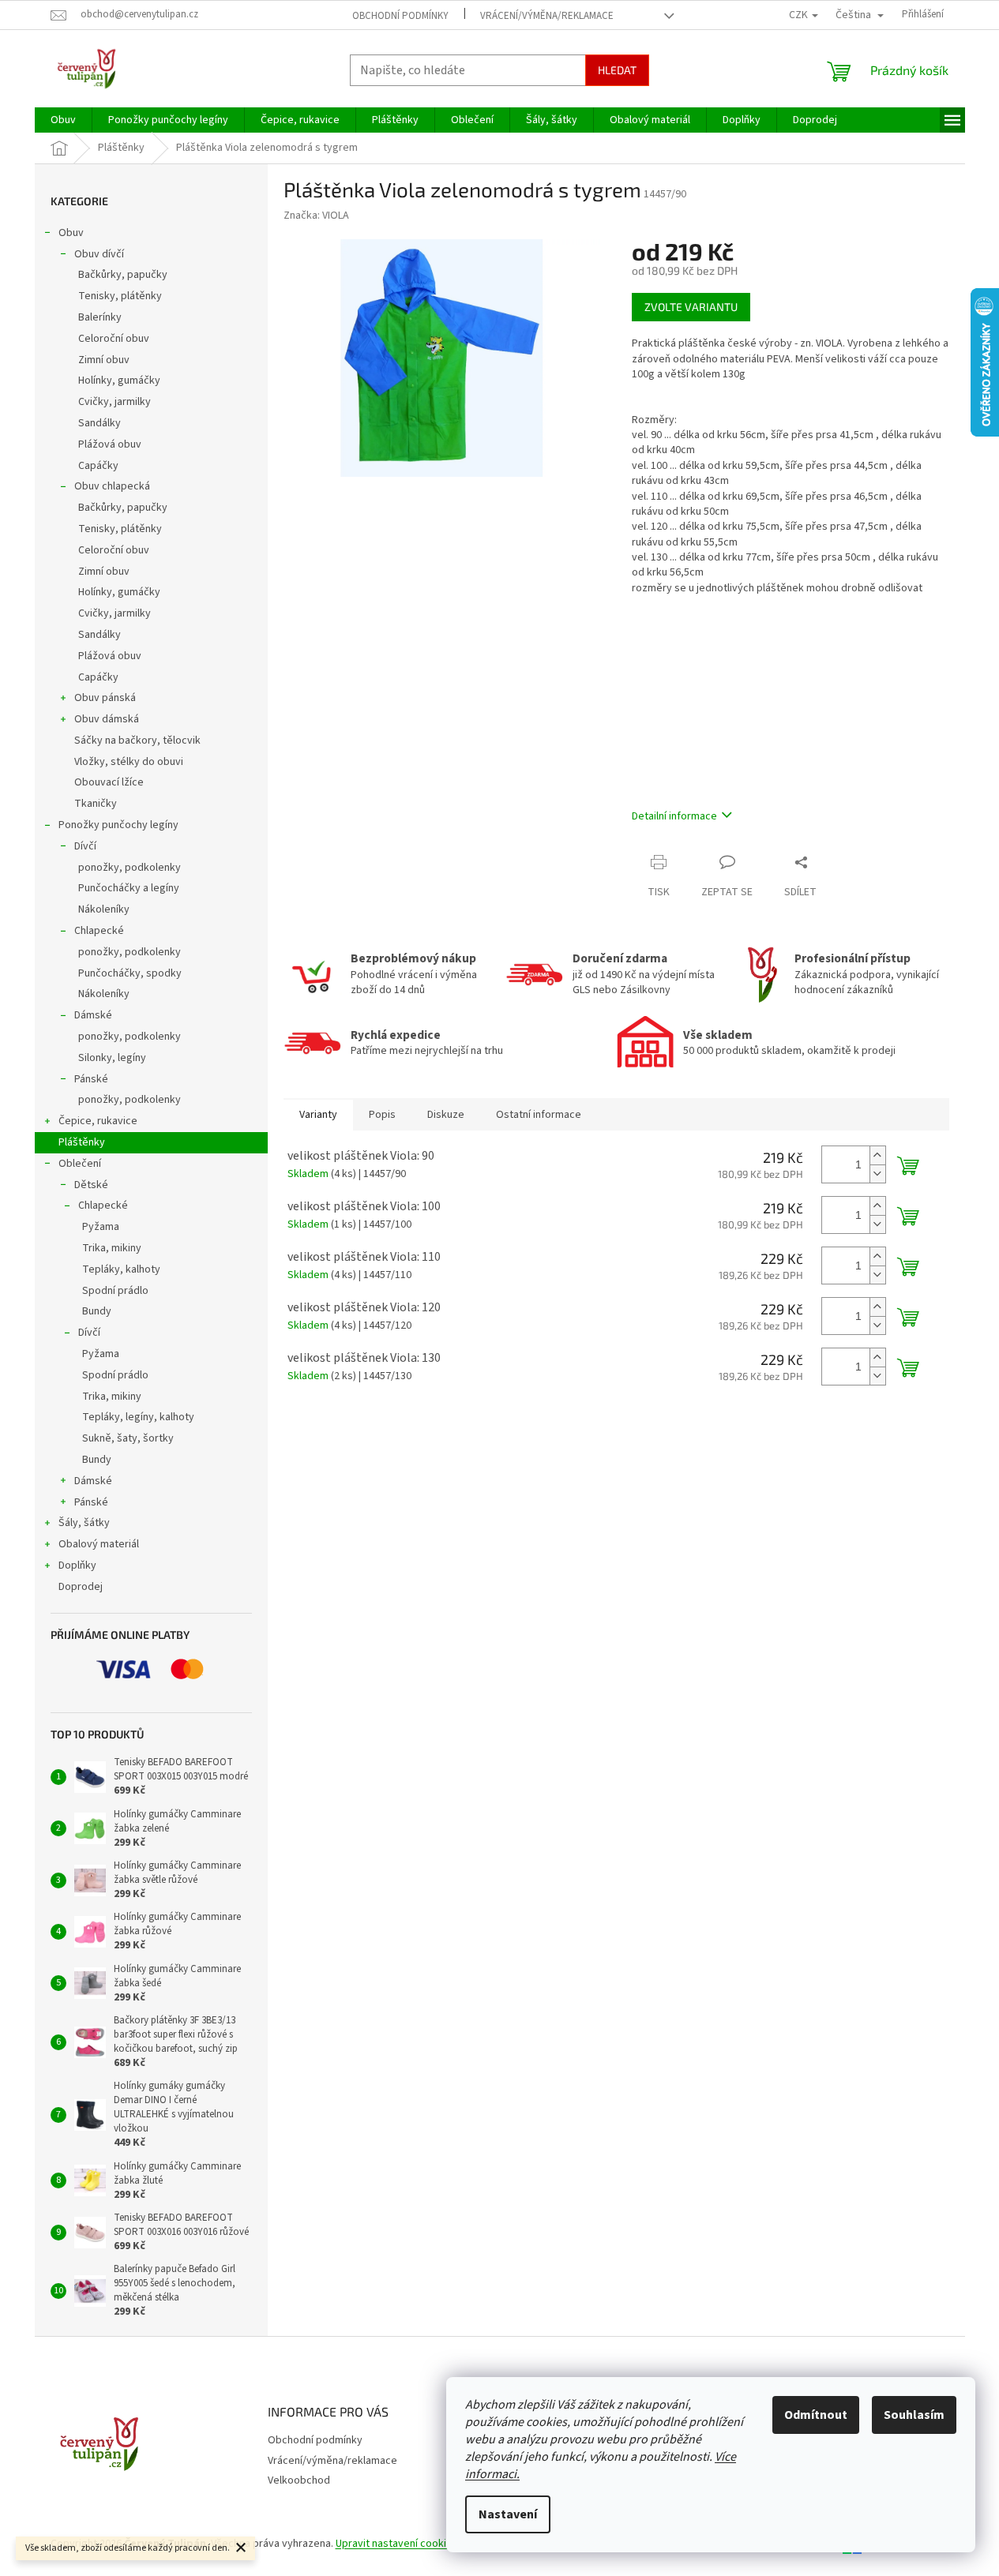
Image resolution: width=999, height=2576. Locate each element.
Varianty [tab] (318, 1115)
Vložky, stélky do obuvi (129, 762)
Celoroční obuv (114, 339)
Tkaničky (96, 804)
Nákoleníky (104, 909)
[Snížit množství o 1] (877, 1174)
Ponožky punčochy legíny (118, 825)
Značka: (316, 216)
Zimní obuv (104, 360)
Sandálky (100, 423)
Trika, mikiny (112, 1248)
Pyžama (101, 1227)
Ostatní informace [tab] (539, 1115)
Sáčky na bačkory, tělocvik (137, 741)
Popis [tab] (382, 1115)
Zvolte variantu (691, 307)
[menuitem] (63, 120)
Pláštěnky (82, 1142)
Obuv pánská (105, 698)
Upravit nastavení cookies (397, 2544)
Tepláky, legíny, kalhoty (138, 1417)
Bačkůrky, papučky (123, 275)
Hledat (617, 70)
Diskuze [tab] (446, 1115)
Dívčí (85, 846)
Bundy (97, 1311)
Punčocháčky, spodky (130, 973)
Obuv (71, 233)
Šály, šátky (84, 1523)
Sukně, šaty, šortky (128, 1438)
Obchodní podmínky (400, 16)
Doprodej (81, 1587)
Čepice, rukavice (98, 1121)
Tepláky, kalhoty (121, 1269)
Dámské (93, 1015)
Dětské (91, 1185)
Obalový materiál (99, 1544)
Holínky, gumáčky (119, 381)
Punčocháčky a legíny (129, 888)
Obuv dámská (107, 719)
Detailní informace (674, 816)
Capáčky (98, 466)
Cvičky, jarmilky (115, 402)
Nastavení (508, 2514)
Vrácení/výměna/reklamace (547, 16)
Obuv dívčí (99, 254)
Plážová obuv (110, 444)
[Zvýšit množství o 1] (877, 1155)
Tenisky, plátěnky (120, 296)
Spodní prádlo (115, 1291)
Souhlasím (914, 2415)
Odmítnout (816, 2415)
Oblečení (80, 1164)
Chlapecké (99, 931)
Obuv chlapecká (112, 486)
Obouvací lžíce (109, 782)
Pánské (91, 1079)
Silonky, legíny (112, 1058)
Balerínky (100, 317)
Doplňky (77, 1565)
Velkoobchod (299, 2480)
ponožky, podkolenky (130, 868)
